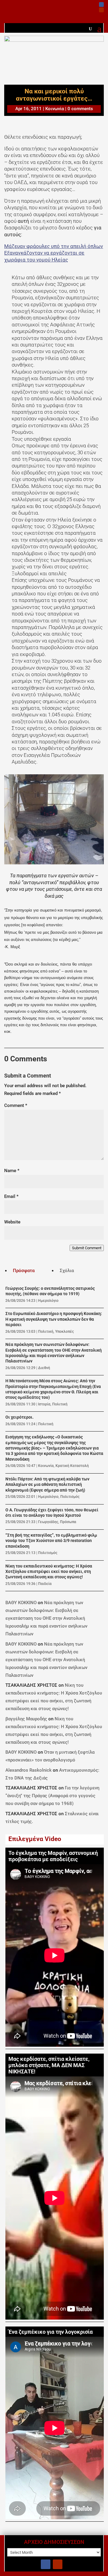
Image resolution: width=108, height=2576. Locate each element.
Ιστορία (44, 1404)
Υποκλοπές (64, 1332)
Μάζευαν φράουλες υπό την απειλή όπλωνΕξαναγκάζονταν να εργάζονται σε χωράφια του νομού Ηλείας (54, 253)
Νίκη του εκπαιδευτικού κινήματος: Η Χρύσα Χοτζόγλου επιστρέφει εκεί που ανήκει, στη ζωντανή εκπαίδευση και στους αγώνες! (49, 1572)
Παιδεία (45, 1584)
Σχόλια (67, 1271)
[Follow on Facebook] (101, 5)
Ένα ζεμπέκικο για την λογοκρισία (51, 2332)
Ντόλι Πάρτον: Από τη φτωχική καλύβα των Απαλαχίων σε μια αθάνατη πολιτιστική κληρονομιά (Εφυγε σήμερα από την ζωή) (47, 1485)
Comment (16, 1105)
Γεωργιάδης (48, 1522)
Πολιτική (46, 1332)
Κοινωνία (55, 109)
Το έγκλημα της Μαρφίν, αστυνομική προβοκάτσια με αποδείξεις (53, 1856)
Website (12, 1222)
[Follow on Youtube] (101, 10)
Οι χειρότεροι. (19, 1417)
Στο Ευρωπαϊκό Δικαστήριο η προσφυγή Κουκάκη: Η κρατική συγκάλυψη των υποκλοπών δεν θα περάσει (54, 1319)
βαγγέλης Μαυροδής (26, 1719)
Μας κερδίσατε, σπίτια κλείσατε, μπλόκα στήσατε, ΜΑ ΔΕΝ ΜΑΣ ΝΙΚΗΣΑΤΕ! (49, 2065)
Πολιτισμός (70, 1497)
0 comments (80, 109)
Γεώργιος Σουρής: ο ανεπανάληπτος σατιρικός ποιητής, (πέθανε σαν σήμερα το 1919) (50, 1291)
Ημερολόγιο (48, 1301)
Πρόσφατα (24, 1271)
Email (11, 1196)
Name (12, 1171)
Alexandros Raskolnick (28, 1770)
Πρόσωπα (68, 1522)
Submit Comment (87, 1248)
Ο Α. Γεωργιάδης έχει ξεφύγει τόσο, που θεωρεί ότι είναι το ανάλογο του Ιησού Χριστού (52, 1513)
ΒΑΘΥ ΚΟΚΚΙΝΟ (21, 1603)
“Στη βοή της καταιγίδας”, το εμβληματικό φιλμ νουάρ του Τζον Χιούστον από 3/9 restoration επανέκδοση (51, 1541)
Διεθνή (44, 1368)
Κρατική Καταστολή (72, 1466)
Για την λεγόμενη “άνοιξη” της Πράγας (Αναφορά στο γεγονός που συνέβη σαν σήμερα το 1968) (52, 1796)
